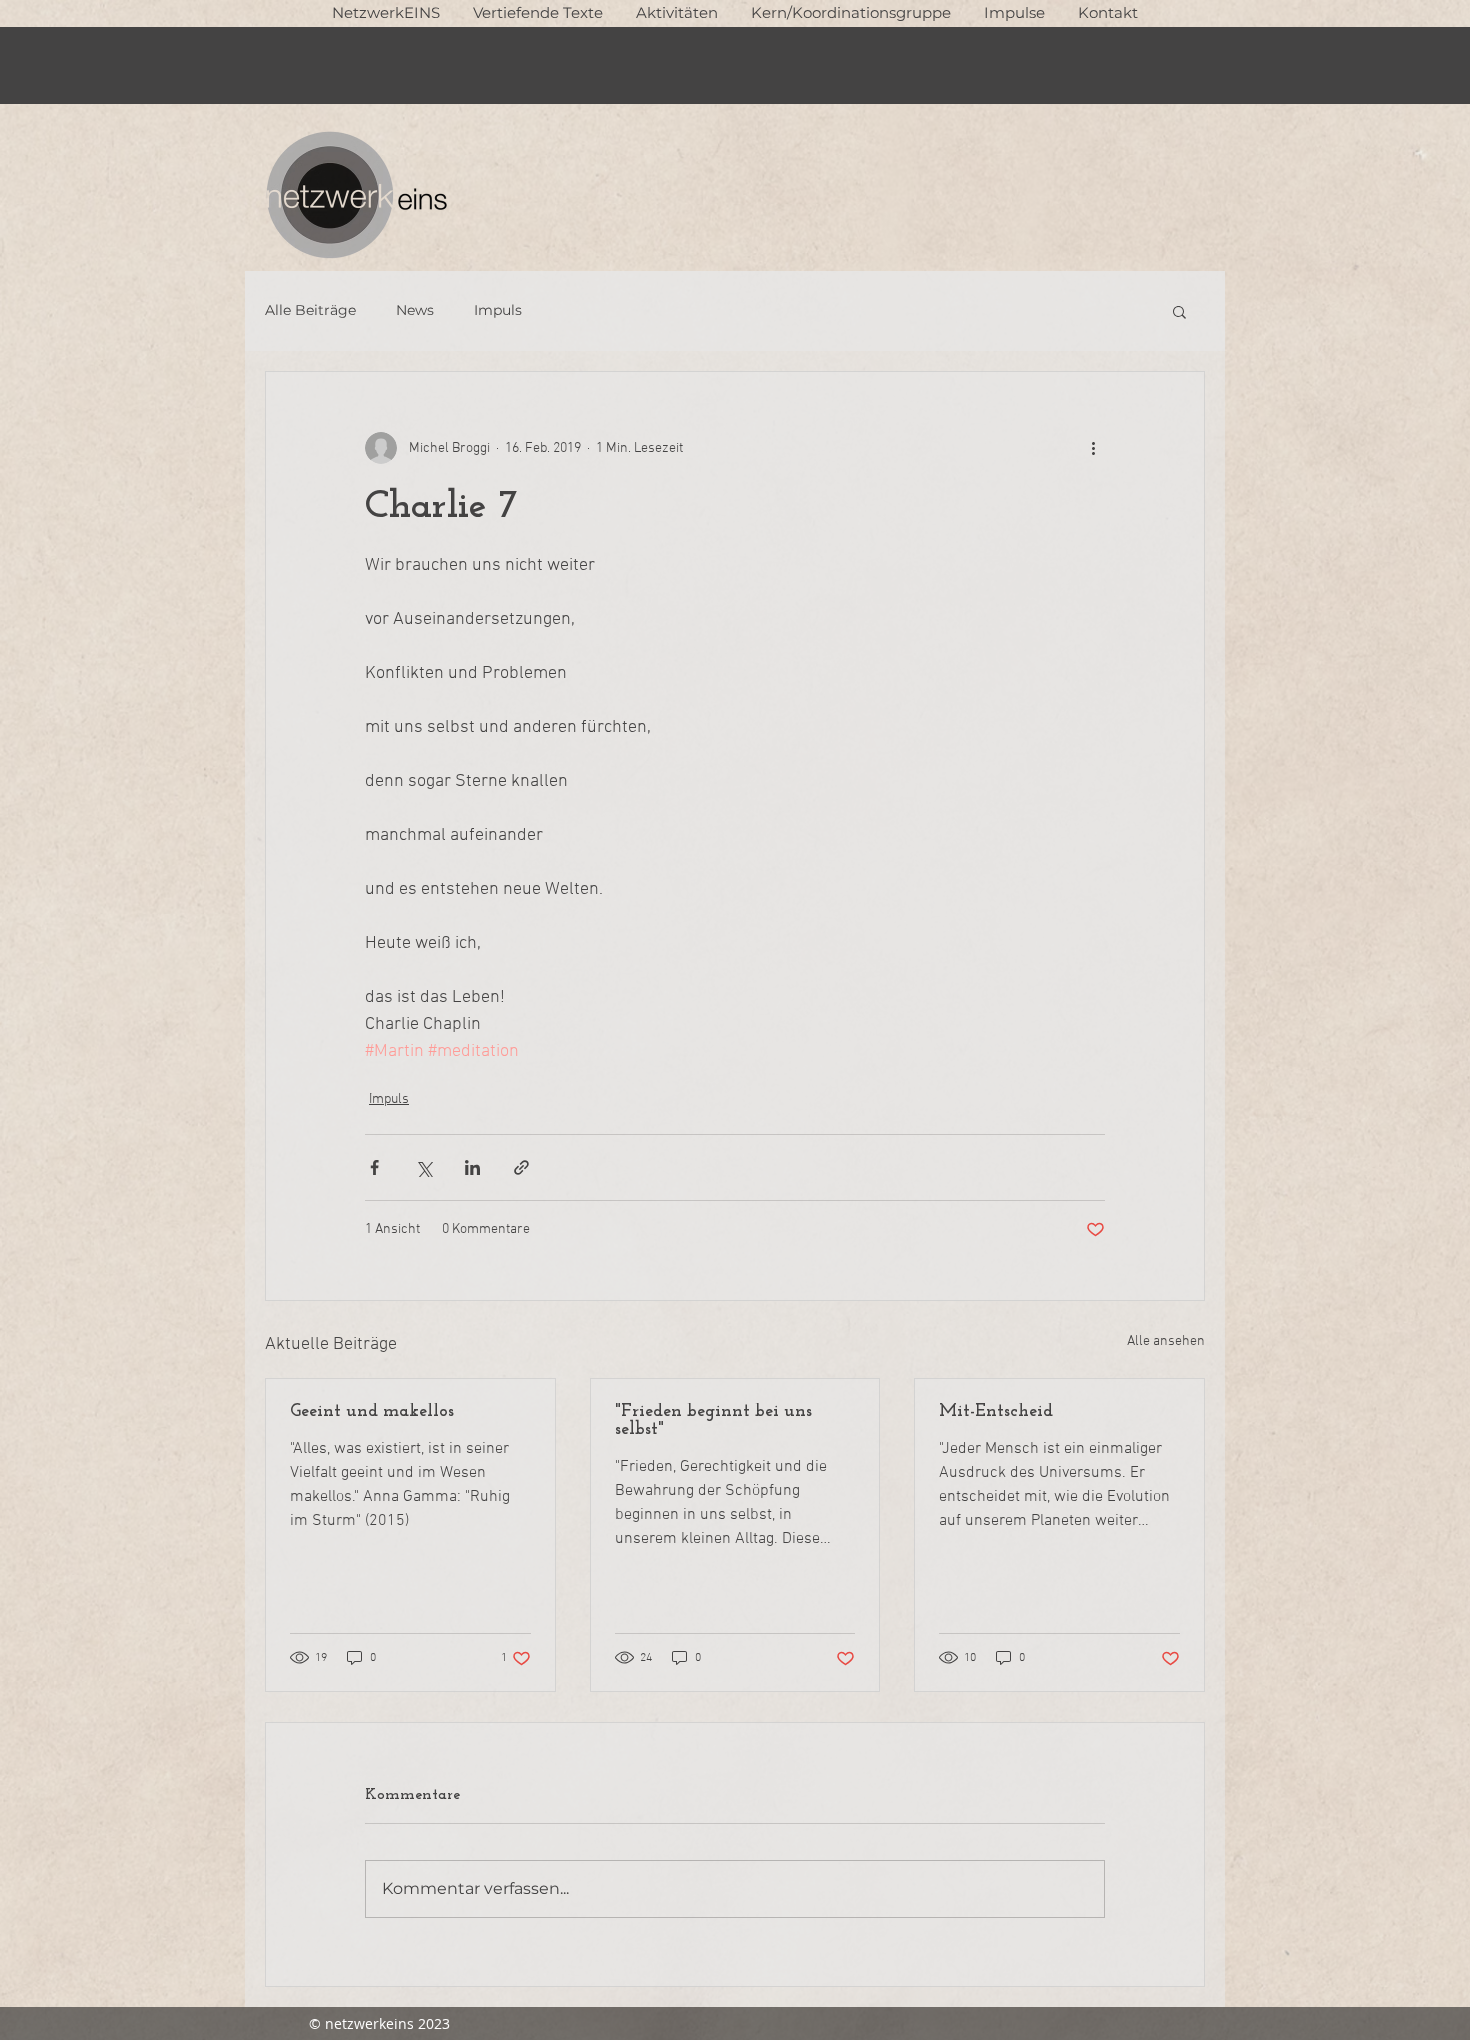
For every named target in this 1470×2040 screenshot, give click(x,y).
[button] (537, 12)
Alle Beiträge (310, 310)
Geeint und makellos (372, 1412)
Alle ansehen (1166, 1341)
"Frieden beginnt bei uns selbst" (713, 1421)
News (415, 310)
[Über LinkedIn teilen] (472, 1167)
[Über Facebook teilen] (374, 1167)
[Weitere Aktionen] (1093, 448)
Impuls (498, 310)
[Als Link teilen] (521, 1167)
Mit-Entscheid (996, 1412)
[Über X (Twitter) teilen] (423, 1167)
